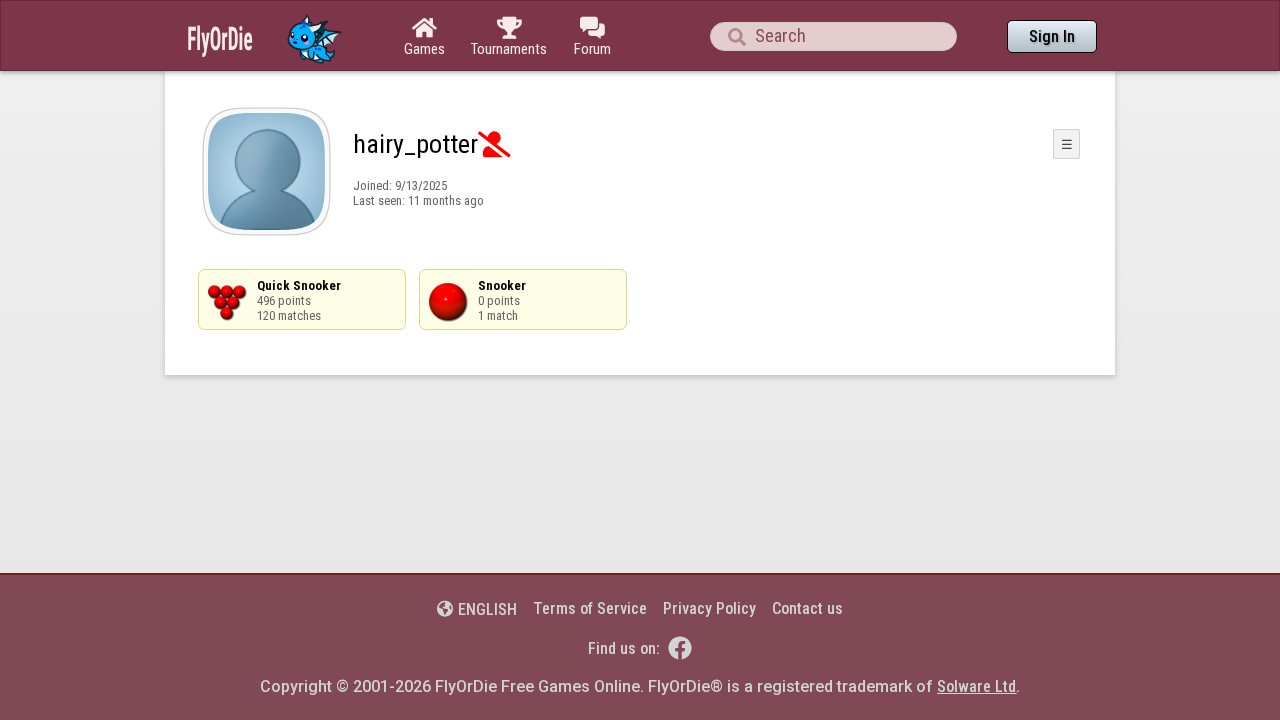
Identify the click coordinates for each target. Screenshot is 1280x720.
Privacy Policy (709, 608)
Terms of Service (590, 608)
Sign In (1052, 36)
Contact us (807, 608)
